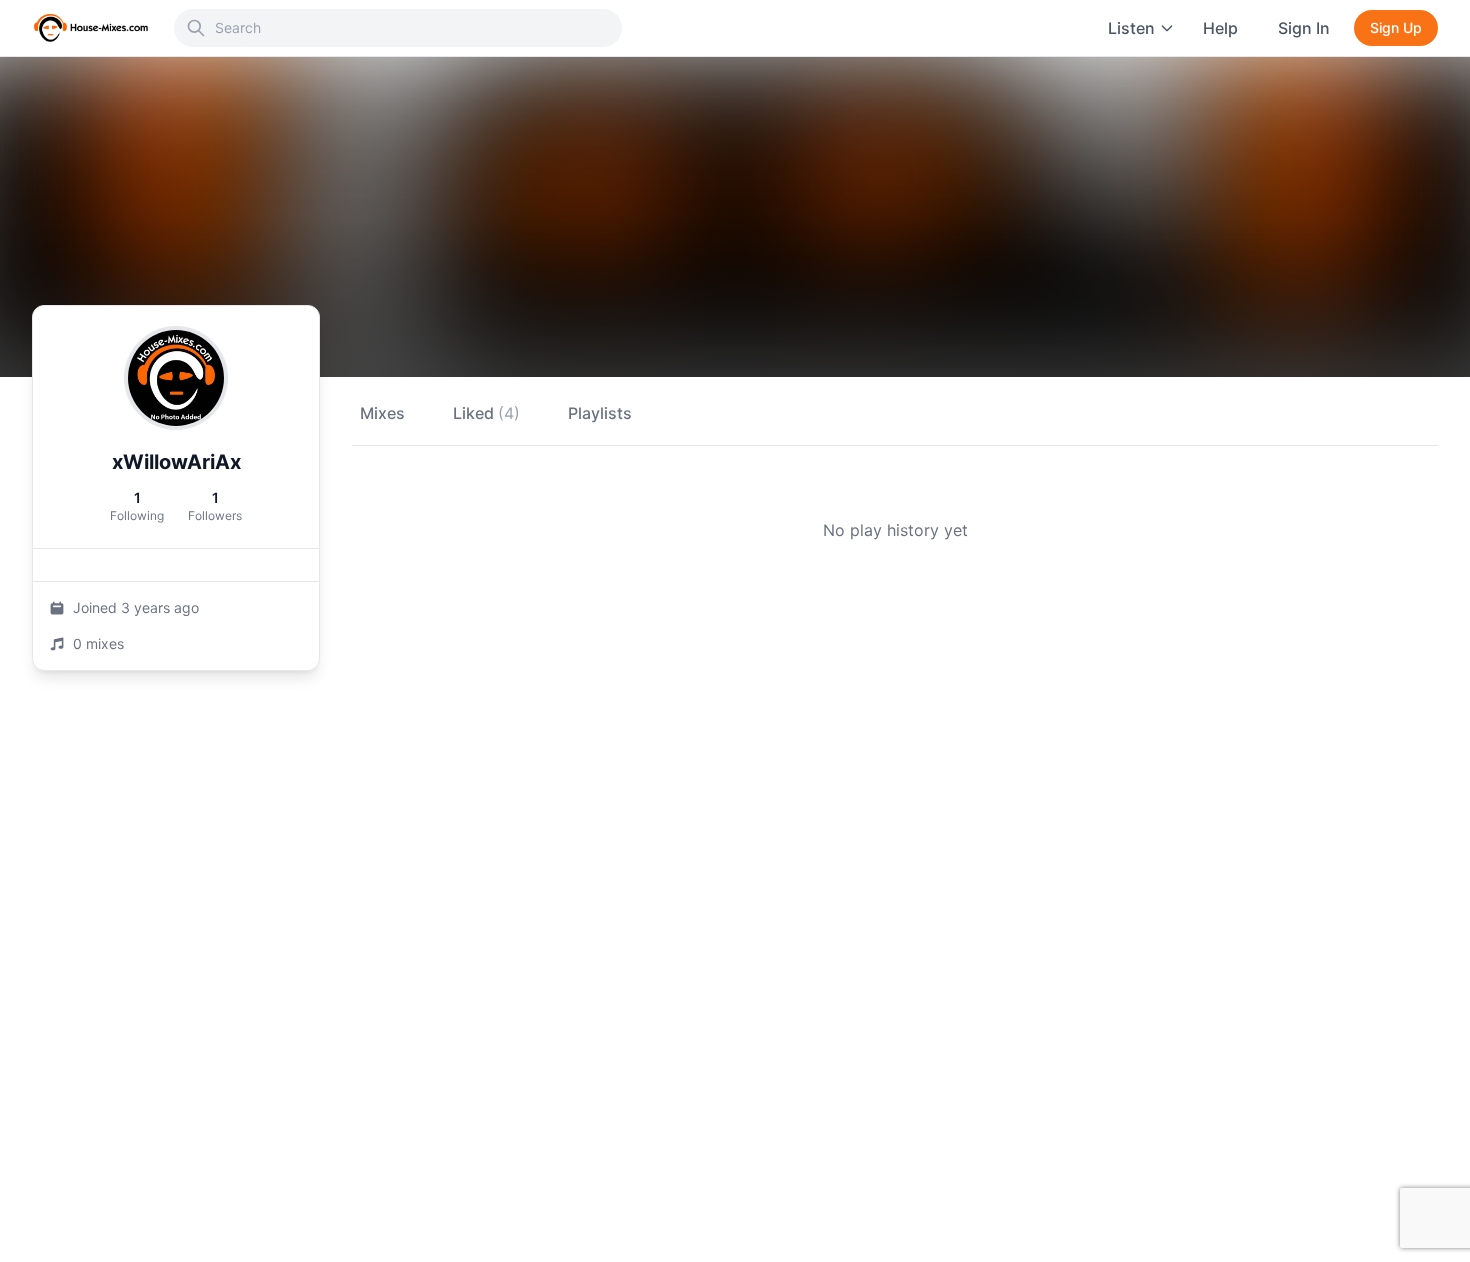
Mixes (382, 413)
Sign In (1304, 28)
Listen (1131, 28)
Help (1220, 28)
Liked (486, 413)
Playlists (600, 413)
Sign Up (1396, 27)
